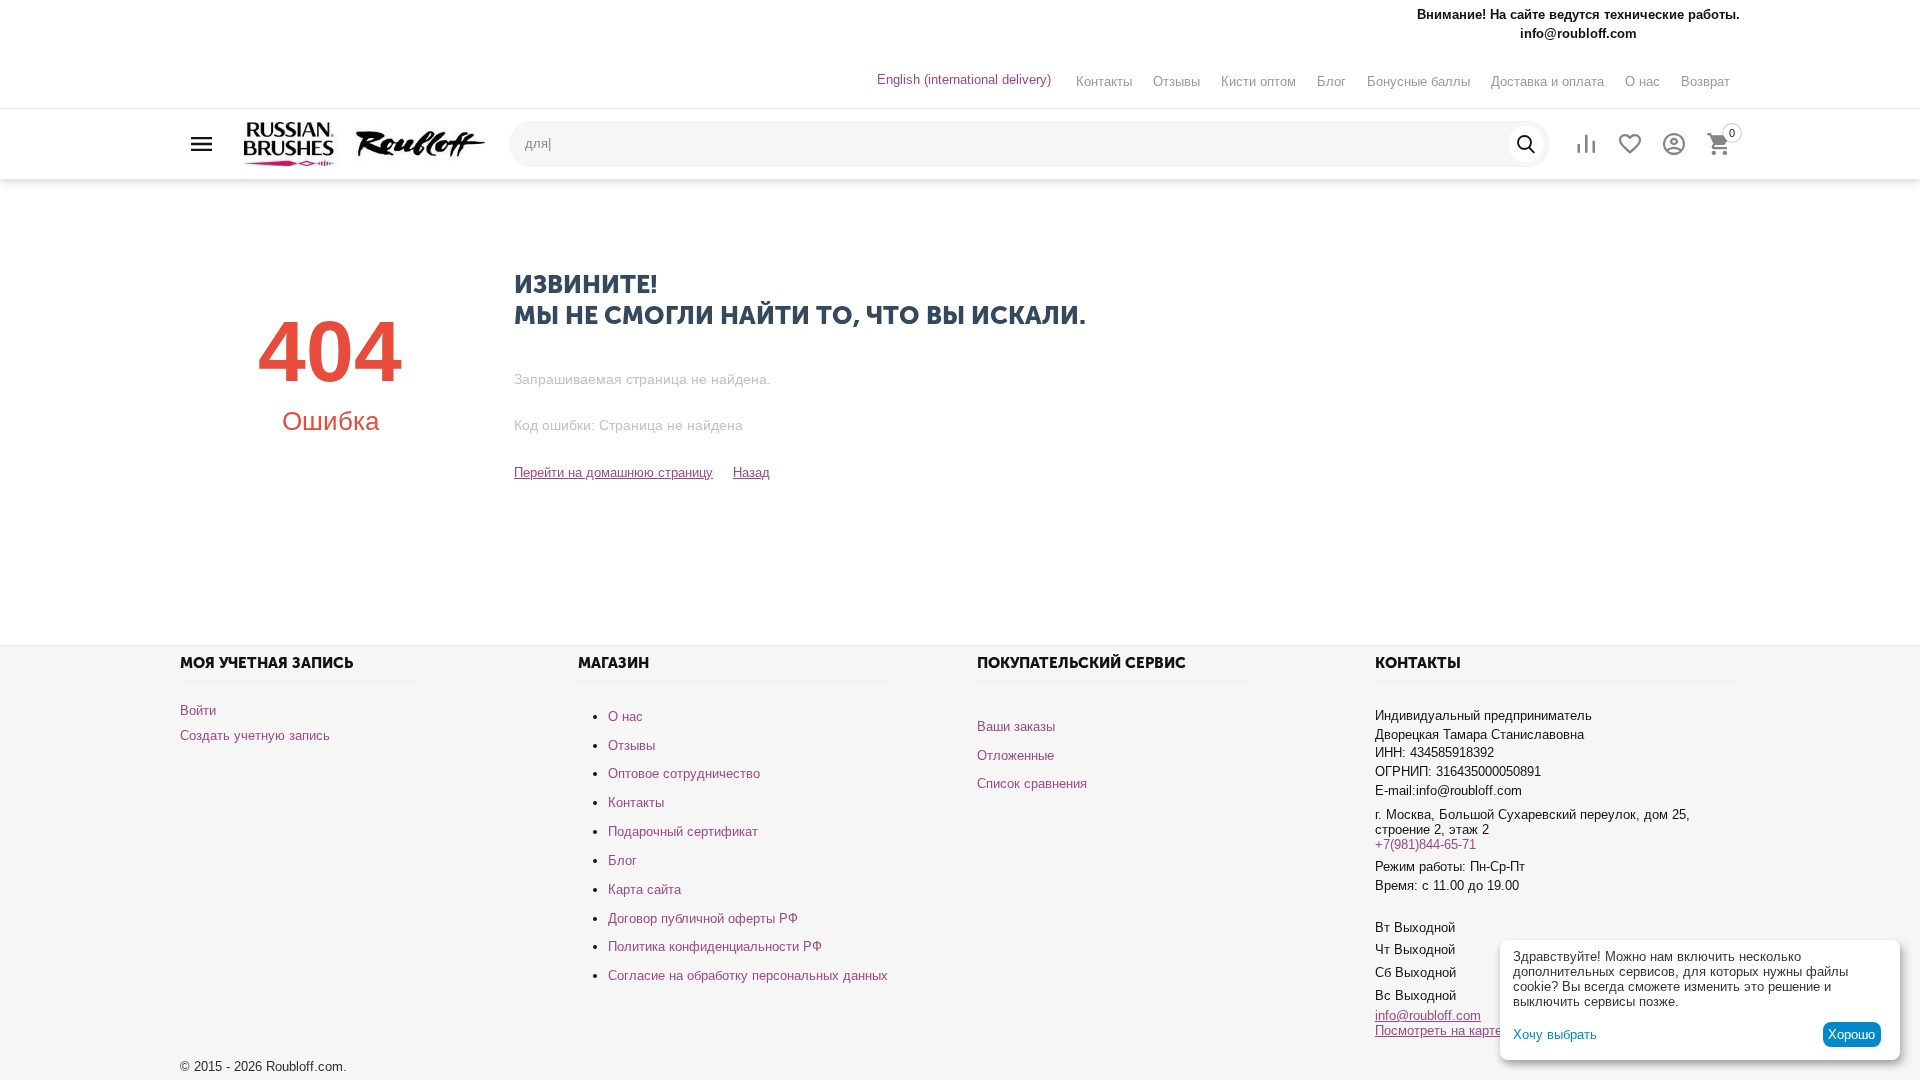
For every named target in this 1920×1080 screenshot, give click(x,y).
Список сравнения (1032, 783)
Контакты (1104, 81)
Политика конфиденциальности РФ (715, 946)
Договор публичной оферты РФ (703, 918)
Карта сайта (644, 889)
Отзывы (1176, 81)
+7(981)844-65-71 (1425, 844)
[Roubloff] (364, 142)
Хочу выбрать (1555, 1034)
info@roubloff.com (1428, 1015)
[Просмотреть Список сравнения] (1586, 144)
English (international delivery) (964, 79)
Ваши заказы (1016, 726)
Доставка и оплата (1547, 81)
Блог (1331, 81)
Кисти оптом (1258, 81)
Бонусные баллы (1418, 81)
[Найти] (1526, 144)
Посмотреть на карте (1438, 1030)
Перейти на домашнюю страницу (613, 472)
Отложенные (1015, 755)
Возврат (1705, 81)
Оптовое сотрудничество (684, 773)
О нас (1642, 81)
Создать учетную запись (255, 735)
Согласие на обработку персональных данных (748, 975)
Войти (198, 710)
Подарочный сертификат (683, 831)
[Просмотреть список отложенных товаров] (1630, 144)
